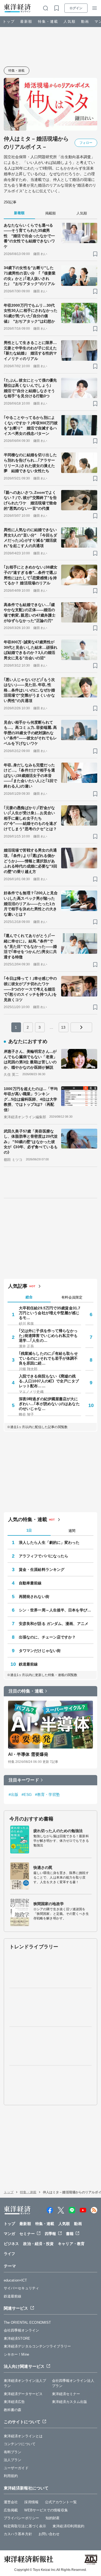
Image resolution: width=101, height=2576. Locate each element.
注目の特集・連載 (26, 1691)
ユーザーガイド (16, 2468)
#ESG (27, 1794)
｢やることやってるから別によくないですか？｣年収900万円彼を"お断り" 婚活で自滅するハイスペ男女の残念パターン (31, 426)
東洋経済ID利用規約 (68, 2526)
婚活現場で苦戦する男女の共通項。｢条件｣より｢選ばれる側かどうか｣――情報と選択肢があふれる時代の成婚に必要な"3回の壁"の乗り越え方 (31, 861)
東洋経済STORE (17, 2338)
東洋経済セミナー (66, 2394)
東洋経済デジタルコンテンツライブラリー (37, 2346)
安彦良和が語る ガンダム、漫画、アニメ (54, 1624)
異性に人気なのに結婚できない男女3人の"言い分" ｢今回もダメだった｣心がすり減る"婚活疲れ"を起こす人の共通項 (31, 538)
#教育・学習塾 (48, 1794)
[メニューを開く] (95, 8)
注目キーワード (24, 1780)
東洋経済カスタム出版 (70, 2402)
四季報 (50, 2234)
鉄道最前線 (28, 1664)
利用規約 (11, 2476)
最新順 (26, 21)
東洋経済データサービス (23, 2394)
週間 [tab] (72, 1531)
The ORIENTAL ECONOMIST (27, 2322)
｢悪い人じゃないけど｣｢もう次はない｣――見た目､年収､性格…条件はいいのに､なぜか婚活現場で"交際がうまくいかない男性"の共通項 (29, 690)
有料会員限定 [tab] (72, 1297)
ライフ (9, 2254)
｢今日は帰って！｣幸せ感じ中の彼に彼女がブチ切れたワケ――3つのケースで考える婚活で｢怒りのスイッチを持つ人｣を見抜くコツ (30, 989)
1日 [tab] (29, 1530)
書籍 (70, 2234)
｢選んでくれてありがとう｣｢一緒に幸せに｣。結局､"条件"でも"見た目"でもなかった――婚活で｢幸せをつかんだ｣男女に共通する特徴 (30, 946)
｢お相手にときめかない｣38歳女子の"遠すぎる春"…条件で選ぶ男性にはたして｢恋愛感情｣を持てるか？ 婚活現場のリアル (31, 575)
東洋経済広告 (14, 2402)
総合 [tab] (29, 1297)
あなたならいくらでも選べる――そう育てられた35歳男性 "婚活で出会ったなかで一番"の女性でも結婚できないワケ (29, 236)
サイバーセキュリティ (21, 2288)
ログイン (76, 8)
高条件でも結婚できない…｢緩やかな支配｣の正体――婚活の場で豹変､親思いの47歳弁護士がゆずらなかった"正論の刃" (30, 613)
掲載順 (50, 213)
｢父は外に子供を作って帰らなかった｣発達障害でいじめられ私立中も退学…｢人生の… (48, 1336)
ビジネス (11, 2244)
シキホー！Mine (16, 2354)
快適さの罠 (43, 1868)
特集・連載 (48, 21)
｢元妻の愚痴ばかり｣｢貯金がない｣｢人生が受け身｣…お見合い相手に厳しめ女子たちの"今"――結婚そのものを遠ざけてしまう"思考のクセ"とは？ (30, 818)
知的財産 (53, 2518)
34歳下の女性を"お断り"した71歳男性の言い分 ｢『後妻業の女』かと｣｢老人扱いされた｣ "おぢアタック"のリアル (30, 276)
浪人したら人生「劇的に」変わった (49, 1542)
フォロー (86, 143)
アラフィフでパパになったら (43, 1556)
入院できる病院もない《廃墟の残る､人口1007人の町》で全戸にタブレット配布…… (49, 1381)
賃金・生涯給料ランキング (42, 1570)
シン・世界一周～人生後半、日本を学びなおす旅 (56, 1610)
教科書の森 (13, 2410)
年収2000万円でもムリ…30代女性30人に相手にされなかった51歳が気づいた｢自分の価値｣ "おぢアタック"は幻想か (31, 313)
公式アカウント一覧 (61, 2502)
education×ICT (15, 2280)
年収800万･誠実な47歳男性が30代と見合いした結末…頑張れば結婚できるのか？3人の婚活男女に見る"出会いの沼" (31, 650)
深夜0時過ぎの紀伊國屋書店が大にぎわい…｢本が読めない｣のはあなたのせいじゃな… (49, 1404)
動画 (85, 21)
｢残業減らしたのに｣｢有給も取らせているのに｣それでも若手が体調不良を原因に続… (48, 1358)
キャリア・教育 (71, 2244)
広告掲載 (11, 2510)
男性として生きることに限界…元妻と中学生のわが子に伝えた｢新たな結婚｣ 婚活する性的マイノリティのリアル (30, 351)
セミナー (27, 2234)
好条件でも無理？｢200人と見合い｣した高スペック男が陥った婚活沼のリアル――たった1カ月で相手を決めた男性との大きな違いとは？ (31, 903)
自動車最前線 (30, 1583)
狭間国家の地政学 (49, 1904)
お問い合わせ (49, 2534)
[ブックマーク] (95, 254)
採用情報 (31, 2502)
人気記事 (18, 1286)
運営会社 (11, 2502)
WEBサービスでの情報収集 (46, 2510)
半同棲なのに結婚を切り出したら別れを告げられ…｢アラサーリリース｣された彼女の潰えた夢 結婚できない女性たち (30, 463)
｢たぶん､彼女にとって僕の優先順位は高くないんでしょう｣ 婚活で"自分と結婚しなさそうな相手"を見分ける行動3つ (30, 388)
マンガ (9, 2234)
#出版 (13, 1794)
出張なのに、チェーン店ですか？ (47, 1637)
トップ (9, 21)
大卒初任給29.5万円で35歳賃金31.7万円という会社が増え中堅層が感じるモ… (50, 1313)
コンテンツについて (20, 2444)
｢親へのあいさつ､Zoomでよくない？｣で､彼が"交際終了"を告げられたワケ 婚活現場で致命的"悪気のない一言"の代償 (30, 500)
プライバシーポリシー (21, 2518)
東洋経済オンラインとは (23, 2436)
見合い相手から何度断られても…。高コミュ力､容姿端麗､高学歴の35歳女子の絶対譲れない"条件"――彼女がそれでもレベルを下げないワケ (30, 733)
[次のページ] (81, 1027)
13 (63, 1027)
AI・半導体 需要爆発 (28, 1754)
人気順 (70, 21)
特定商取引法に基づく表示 (25, 2526)
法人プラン (13, 2460)
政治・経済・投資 (38, 2244)
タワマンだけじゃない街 (40, 1651)
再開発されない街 (34, 1597)
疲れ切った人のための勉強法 (58, 1831)
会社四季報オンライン (21, 2330)
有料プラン (13, 2452)
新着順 (19, 213)
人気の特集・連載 (28, 1519)
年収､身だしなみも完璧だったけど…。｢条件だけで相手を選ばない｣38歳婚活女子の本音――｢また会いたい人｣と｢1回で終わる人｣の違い (31, 776)
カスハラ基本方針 (18, 2534)
